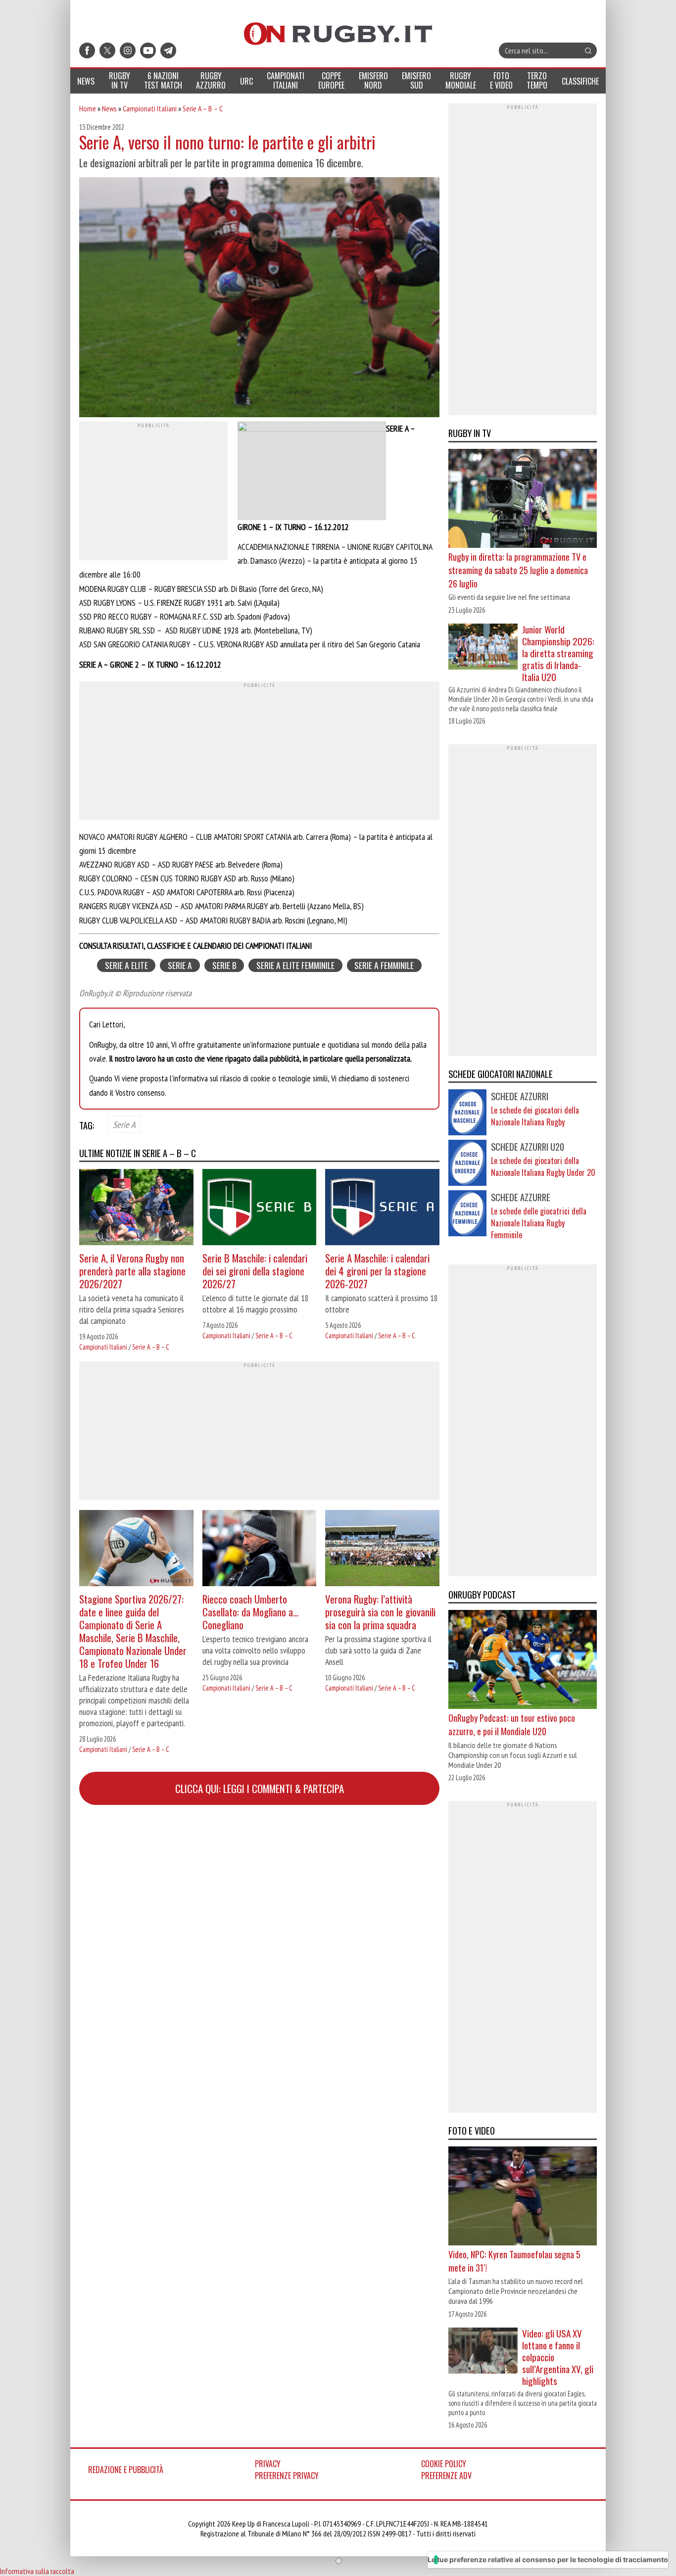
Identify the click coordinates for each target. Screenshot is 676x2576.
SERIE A (180, 965)
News (109, 108)
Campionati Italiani (150, 108)
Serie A (124, 1124)
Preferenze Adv (446, 2476)
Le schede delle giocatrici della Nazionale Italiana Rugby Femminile (539, 1223)
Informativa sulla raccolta (37, 2571)
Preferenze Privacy (287, 2476)
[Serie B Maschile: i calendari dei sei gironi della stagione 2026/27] (260, 1208)
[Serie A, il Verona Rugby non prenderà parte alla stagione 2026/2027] (136, 1208)
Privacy (268, 2464)
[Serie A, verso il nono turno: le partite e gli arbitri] (259, 298)
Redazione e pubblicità (126, 2470)
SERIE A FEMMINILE (384, 965)
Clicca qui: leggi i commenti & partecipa (260, 1788)
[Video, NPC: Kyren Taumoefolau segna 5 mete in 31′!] (523, 2197)
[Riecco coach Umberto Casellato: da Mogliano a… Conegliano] (260, 1549)
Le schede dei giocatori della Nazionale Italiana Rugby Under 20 (543, 1166)
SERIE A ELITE (126, 965)
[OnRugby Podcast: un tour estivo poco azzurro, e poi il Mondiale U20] (523, 1660)
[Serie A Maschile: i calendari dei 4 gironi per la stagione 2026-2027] (382, 1208)
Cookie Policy (444, 2464)
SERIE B (224, 965)
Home (88, 108)
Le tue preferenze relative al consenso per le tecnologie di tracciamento (548, 2559)
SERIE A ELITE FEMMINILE (295, 965)
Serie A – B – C (203, 108)
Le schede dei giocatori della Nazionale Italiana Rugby (535, 1116)
